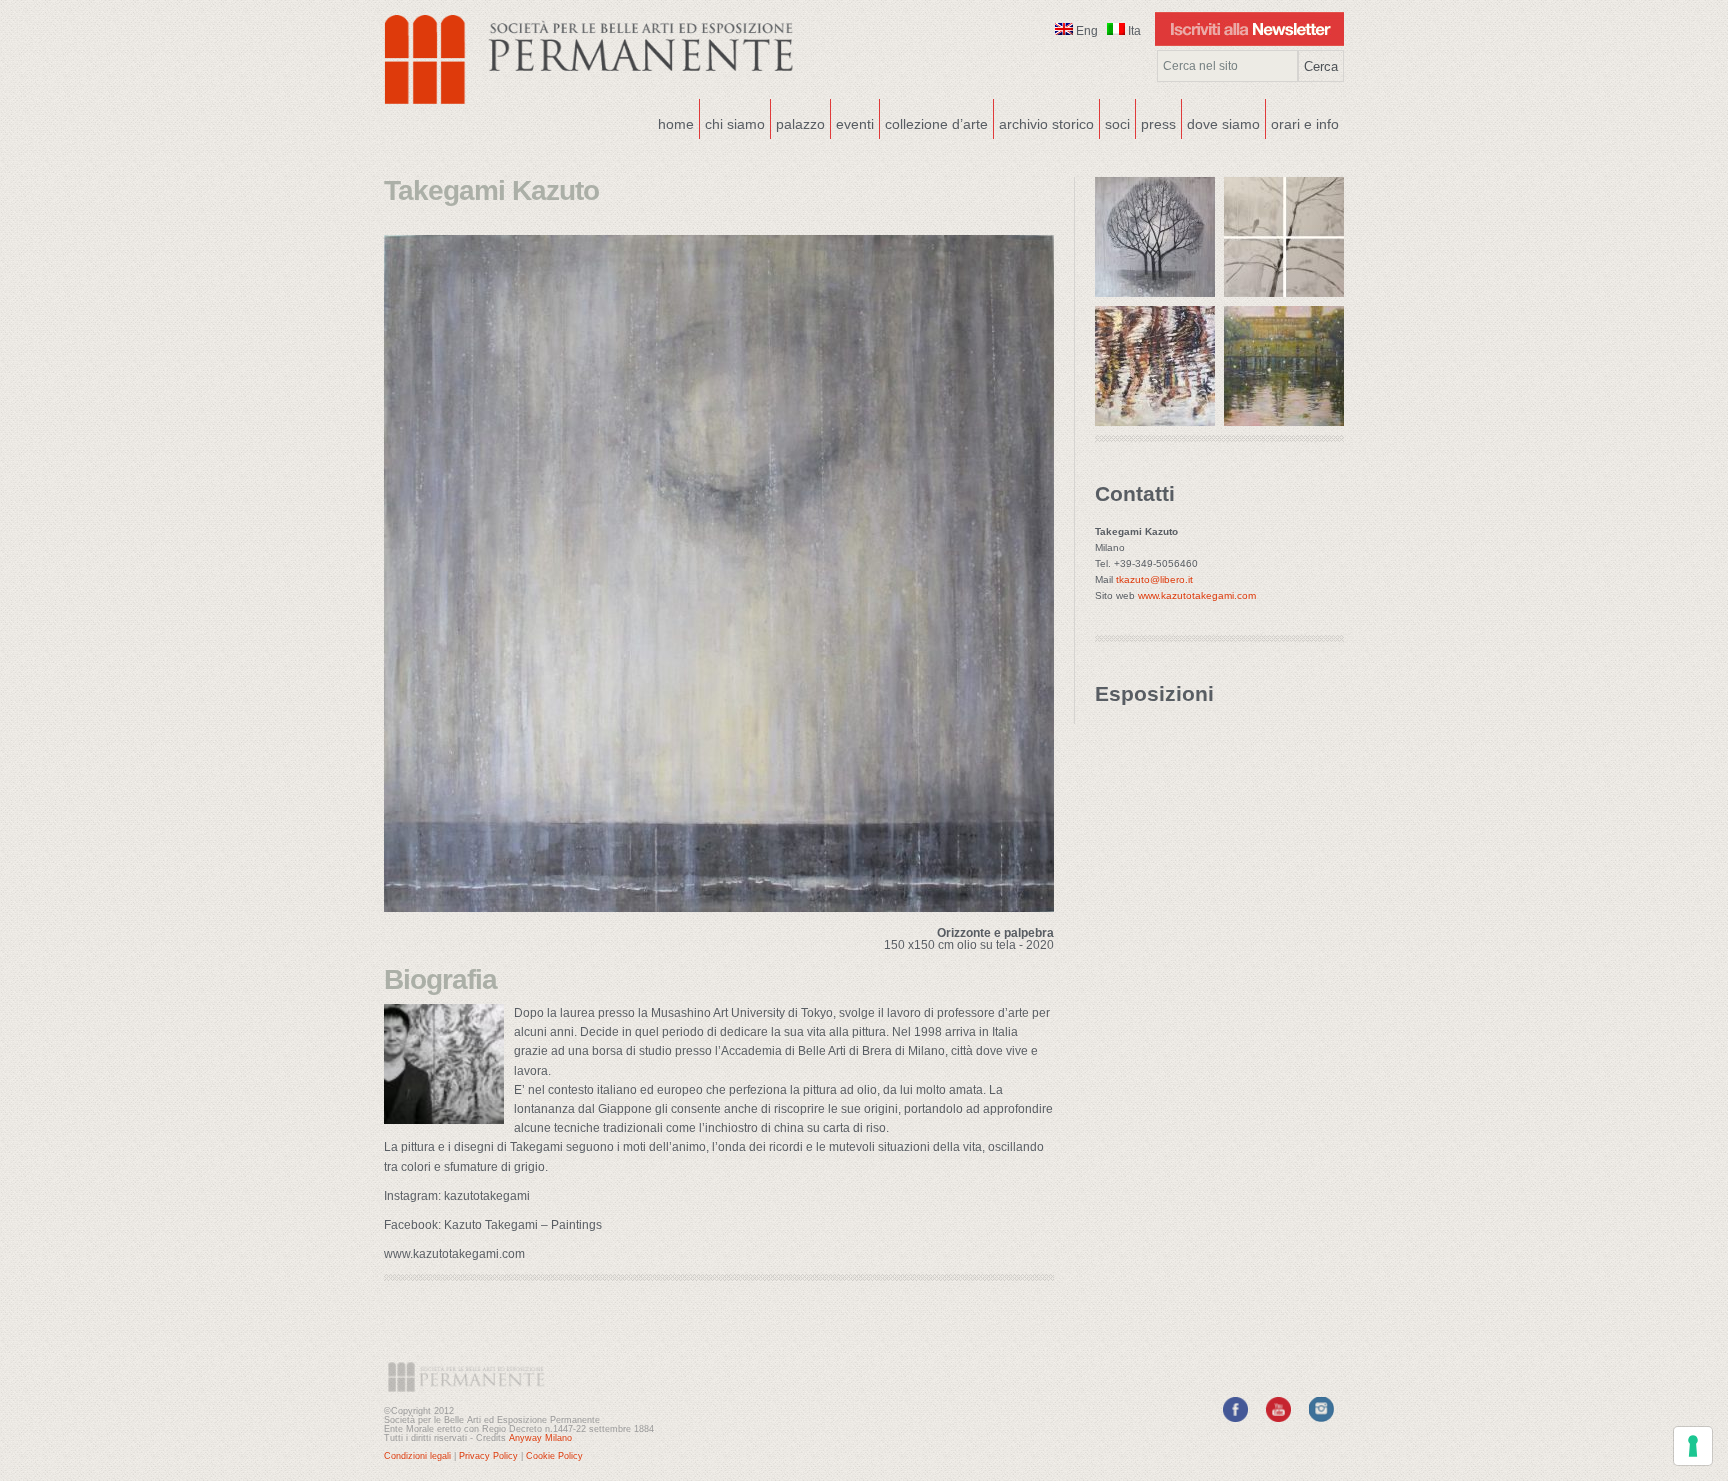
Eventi (852, 122)
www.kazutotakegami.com (1197, 595)
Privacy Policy (488, 1456)
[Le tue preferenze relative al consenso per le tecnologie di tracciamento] (1693, 1446)
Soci (1117, 124)
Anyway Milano (540, 1438)
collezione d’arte (936, 124)
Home (676, 124)
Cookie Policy (554, 1456)
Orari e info (1305, 124)
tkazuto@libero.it (1154, 579)
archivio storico (1046, 124)
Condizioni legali (417, 1456)
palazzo (798, 122)
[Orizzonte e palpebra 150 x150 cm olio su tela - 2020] (719, 906)
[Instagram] (1321, 1418)
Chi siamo (732, 122)
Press (1158, 124)
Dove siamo (1221, 122)
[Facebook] (1235, 1418)
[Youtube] (1278, 1418)
